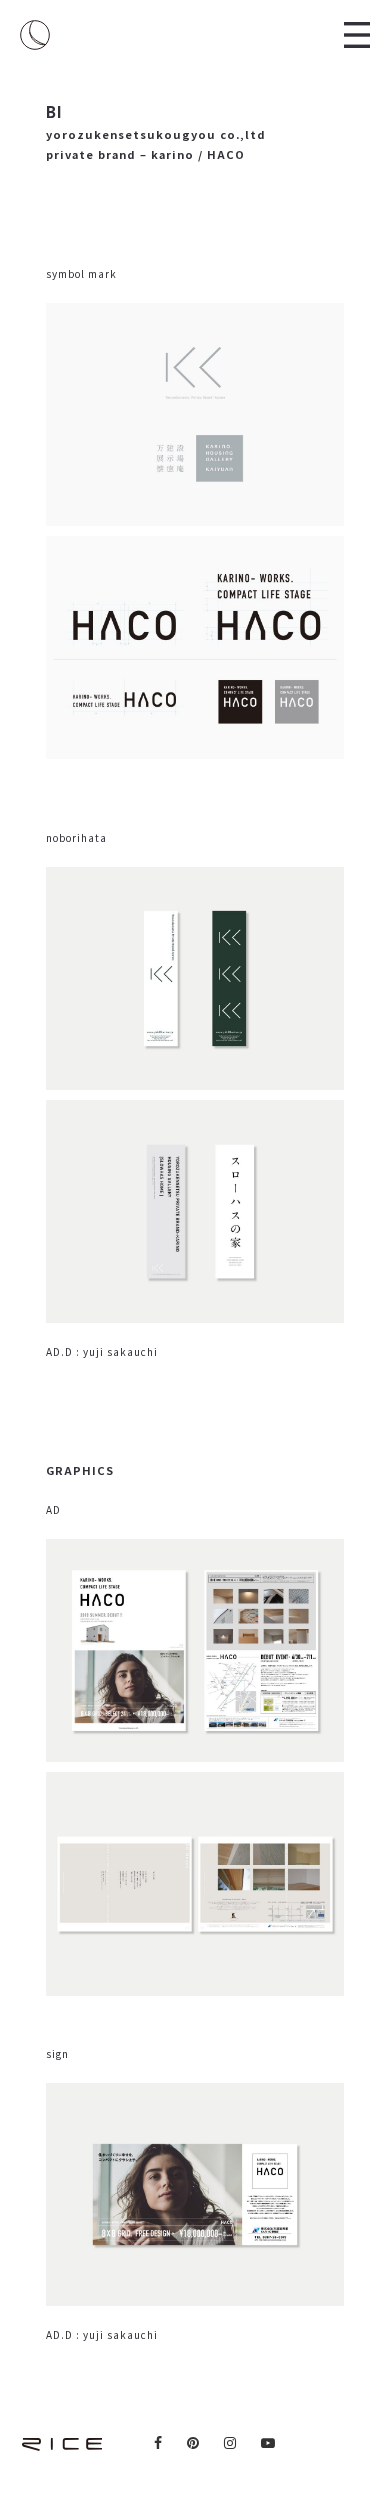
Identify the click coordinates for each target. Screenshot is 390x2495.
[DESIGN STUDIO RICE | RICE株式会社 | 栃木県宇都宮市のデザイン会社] (35, 35)
